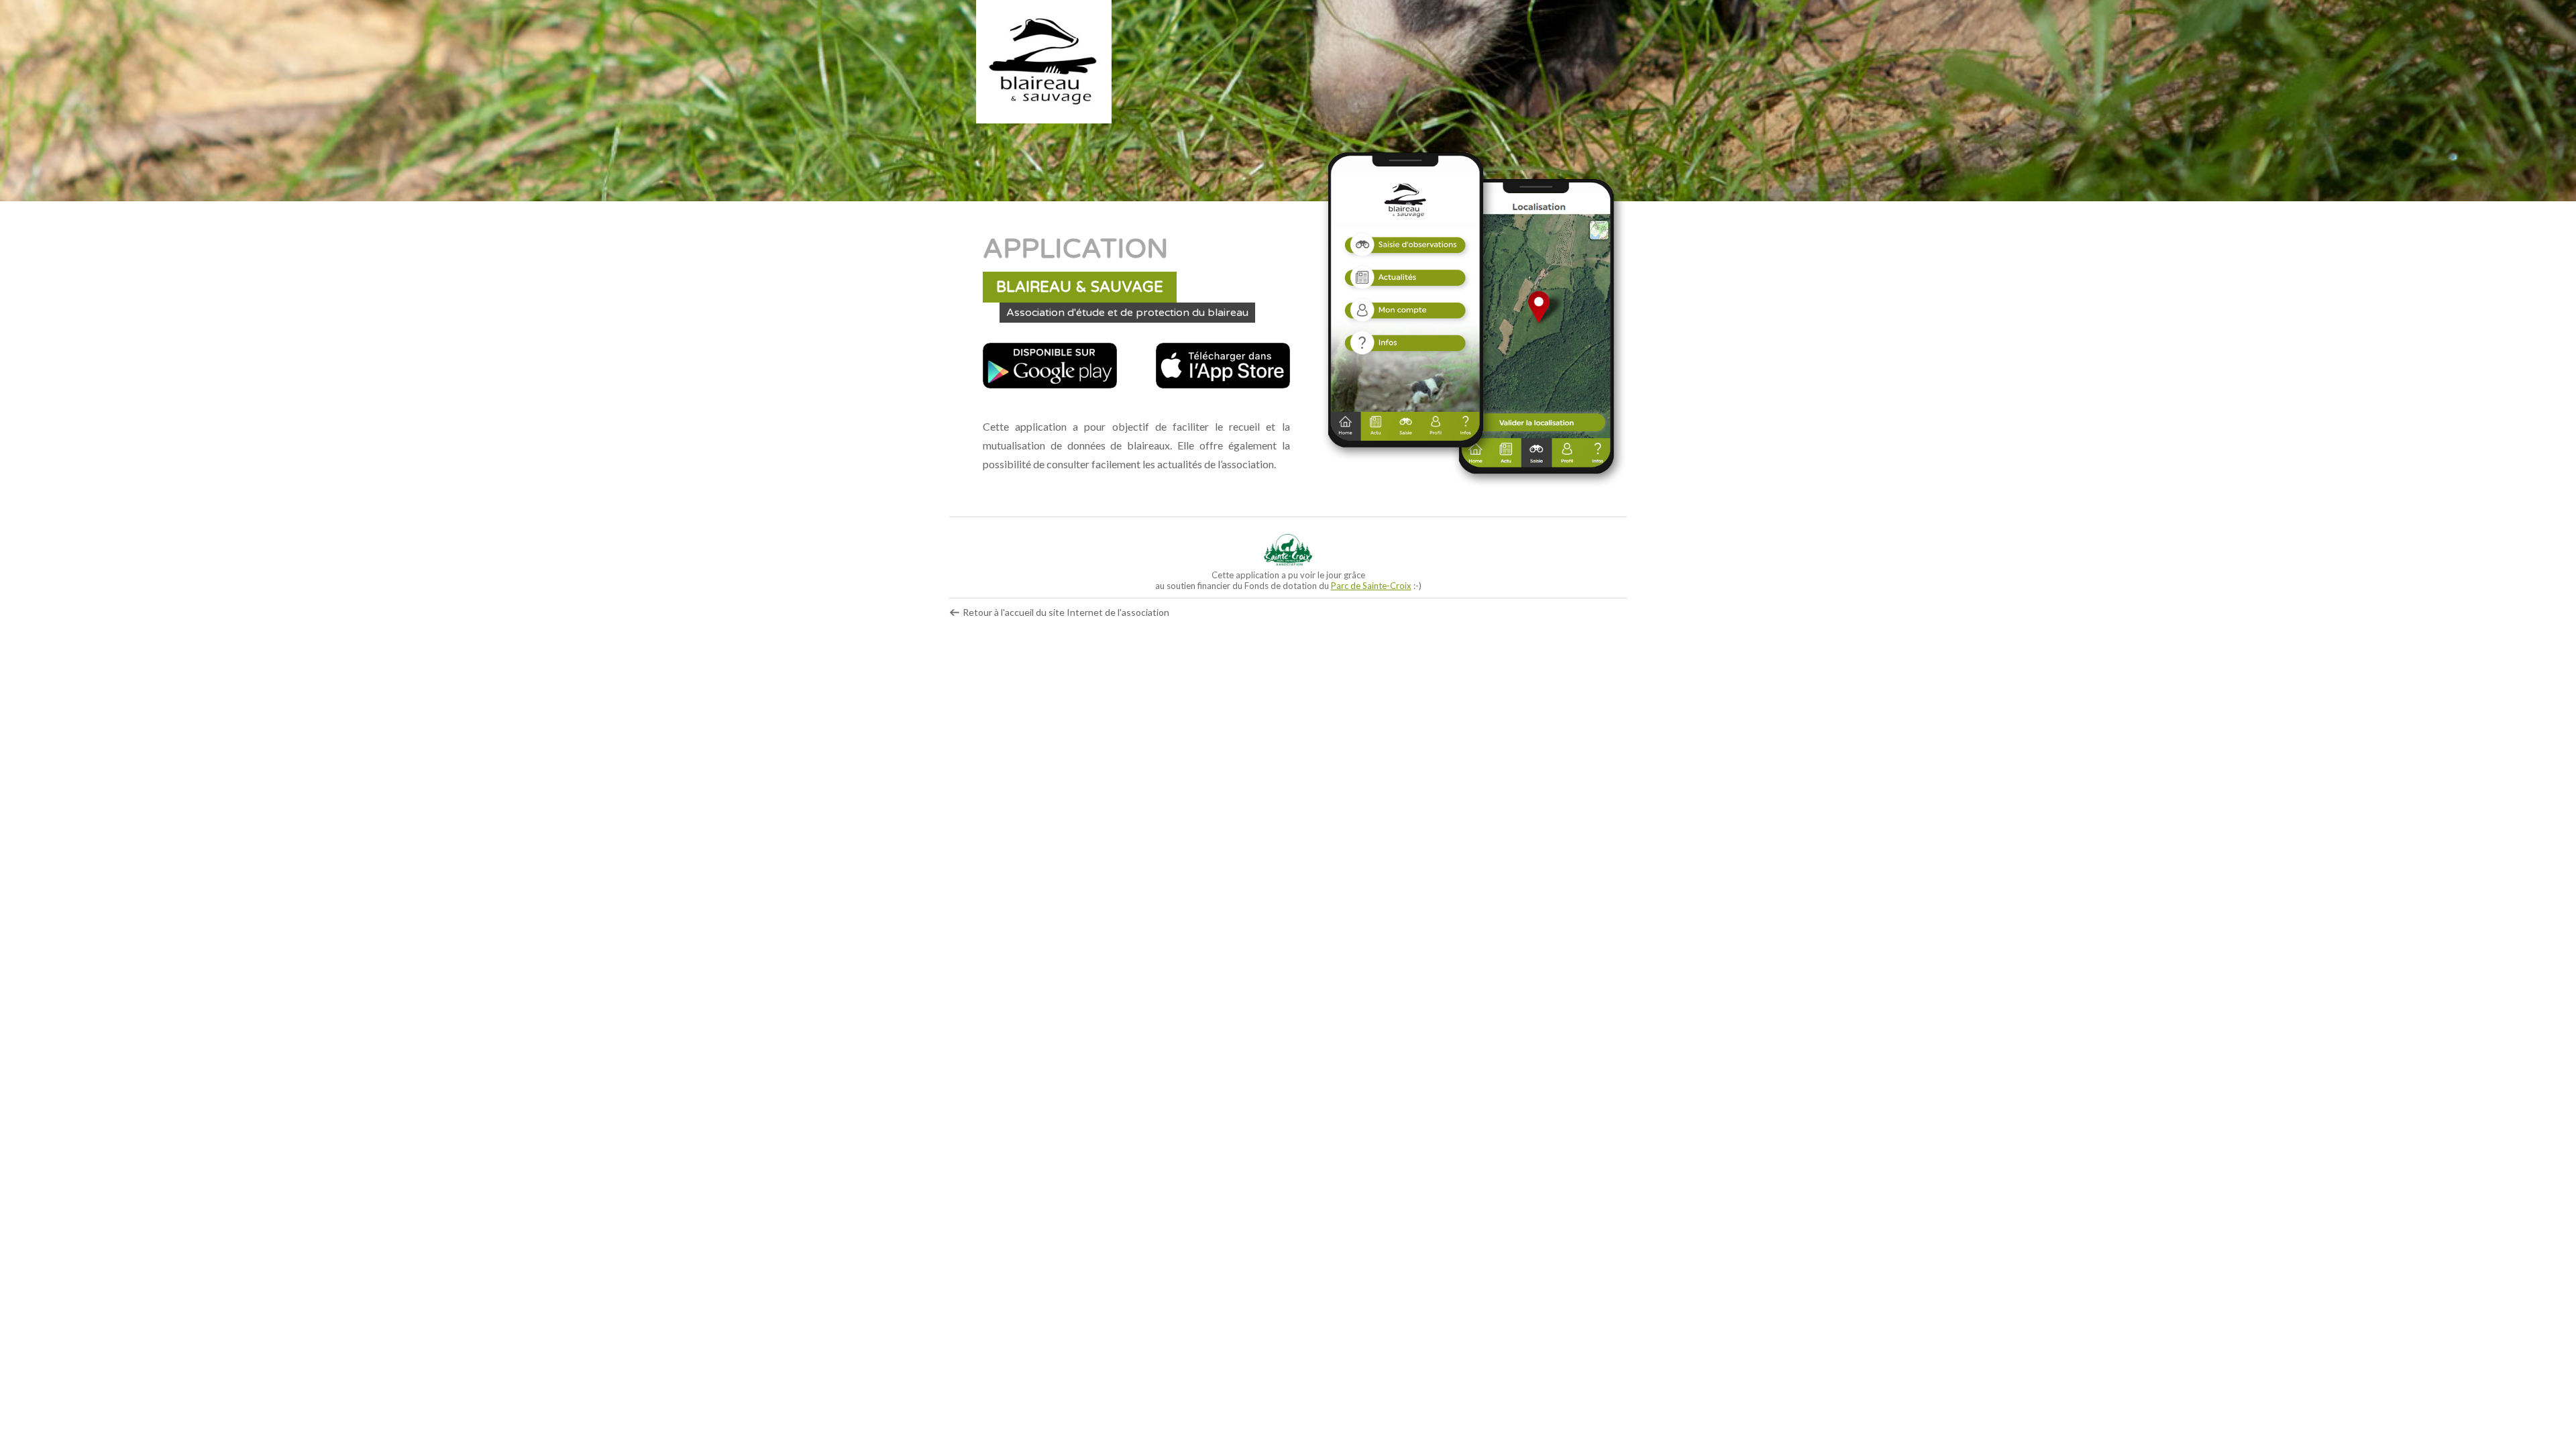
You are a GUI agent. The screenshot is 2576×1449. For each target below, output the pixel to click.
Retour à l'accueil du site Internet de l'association (1065, 612)
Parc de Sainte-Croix (1371, 586)
